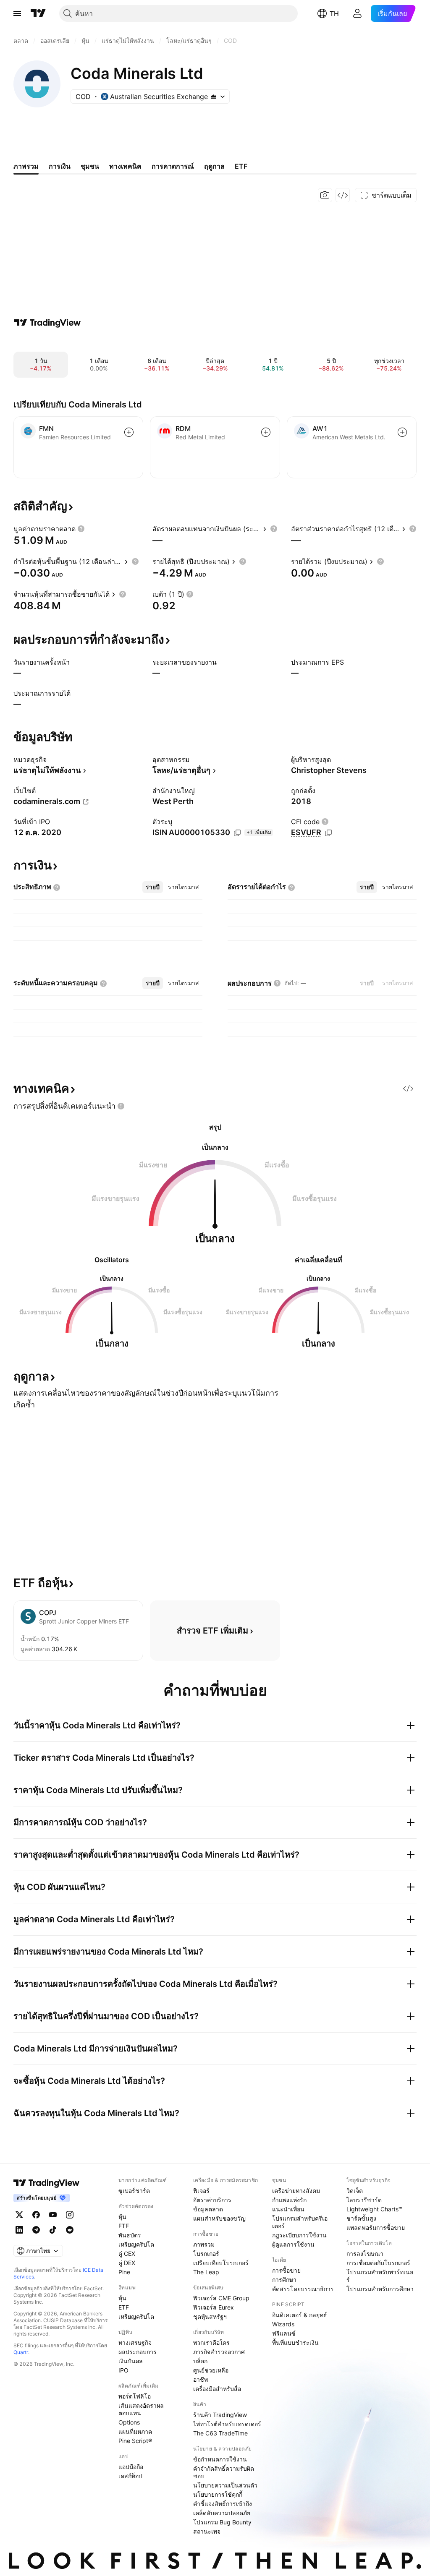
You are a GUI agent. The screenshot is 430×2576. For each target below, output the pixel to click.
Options (129, 2422)
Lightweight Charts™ (374, 2209)
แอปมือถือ (131, 2467)
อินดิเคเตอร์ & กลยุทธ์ (300, 2315)
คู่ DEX (127, 2263)
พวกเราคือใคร (211, 2342)
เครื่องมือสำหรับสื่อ (217, 2389)
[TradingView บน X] (19, 2215)
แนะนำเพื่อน (288, 2209)
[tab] (153, 887)
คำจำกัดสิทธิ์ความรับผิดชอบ (224, 2472)
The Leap (206, 2272)
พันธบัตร (130, 2235)
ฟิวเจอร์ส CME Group (221, 2298)
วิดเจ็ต (355, 2191)
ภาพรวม (204, 2244)
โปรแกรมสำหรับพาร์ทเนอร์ (380, 2276)
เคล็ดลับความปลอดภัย (222, 2513)
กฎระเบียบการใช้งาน (299, 2235)
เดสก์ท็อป (130, 2476)
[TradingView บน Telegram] (36, 2230)
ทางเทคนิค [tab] (125, 166)
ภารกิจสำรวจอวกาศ (219, 2352)
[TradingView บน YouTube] (53, 2215)
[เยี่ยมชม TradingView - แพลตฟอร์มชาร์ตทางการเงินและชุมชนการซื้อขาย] (47, 323)
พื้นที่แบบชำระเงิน (295, 2342)
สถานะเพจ (207, 2531)
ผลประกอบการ (138, 2352)
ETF (124, 2226)
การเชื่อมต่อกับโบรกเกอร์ (378, 2263)
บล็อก (200, 2361)
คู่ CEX (127, 2254)
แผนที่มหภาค (135, 2431)
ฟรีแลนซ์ (284, 2333)
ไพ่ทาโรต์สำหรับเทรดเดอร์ (227, 2424)
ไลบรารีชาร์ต (364, 2200)
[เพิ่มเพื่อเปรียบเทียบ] (129, 432)
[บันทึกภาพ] (325, 195)
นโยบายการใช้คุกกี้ (218, 2494)
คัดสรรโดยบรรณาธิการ (303, 2289)
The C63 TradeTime (220, 2433)
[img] (213, 97)
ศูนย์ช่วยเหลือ (211, 2370)
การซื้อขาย (286, 2270)
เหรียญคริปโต (136, 2244)
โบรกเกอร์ (206, 2254)
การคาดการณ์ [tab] (173, 166)
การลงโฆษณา (365, 2254)
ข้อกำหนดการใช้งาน (220, 2459)
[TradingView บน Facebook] (36, 2215)
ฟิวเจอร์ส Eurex (214, 2307)
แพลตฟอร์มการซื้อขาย (376, 2228)
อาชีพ (201, 2379)
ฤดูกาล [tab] (214, 166)
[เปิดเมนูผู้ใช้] (17, 13)
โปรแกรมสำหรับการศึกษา (380, 2289)
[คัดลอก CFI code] (328, 833)
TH (334, 13)
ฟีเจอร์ (201, 2191)
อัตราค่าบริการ (212, 2200)
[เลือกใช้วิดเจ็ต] (343, 195)
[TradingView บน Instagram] (70, 2215)
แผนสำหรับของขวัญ (219, 2218)
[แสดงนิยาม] (81, 529)
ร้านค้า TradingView (220, 2415)
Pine (124, 2272)
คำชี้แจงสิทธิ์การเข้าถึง (223, 2504)
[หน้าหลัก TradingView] (38, 13)
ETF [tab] (241, 166)
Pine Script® (135, 2441)
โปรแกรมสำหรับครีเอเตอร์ (300, 2222)
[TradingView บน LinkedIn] (19, 2230)
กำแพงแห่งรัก (289, 2200)
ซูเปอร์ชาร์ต (134, 2191)
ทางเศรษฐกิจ (135, 2342)
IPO (123, 2370)
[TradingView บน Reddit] (70, 2230)
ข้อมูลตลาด (208, 2209)
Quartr (21, 2352)
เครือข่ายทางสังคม (296, 2191)
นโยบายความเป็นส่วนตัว (225, 2485)
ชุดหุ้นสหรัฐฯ (210, 2316)
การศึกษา (284, 2280)
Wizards (283, 2324)
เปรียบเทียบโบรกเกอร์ (221, 2263)
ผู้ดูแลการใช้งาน (293, 2244)
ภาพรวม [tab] (26, 166)
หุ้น (122, 2217)
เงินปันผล (131, 2361)
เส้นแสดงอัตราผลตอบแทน (141, 2409)
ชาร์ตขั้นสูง (361, 2218)
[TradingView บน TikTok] (53, 2230)
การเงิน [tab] (60, 166)
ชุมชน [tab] (90, 166)
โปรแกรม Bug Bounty (222, 2522)
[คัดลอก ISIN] (237, 833)
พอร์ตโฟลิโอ (135, 2396)
